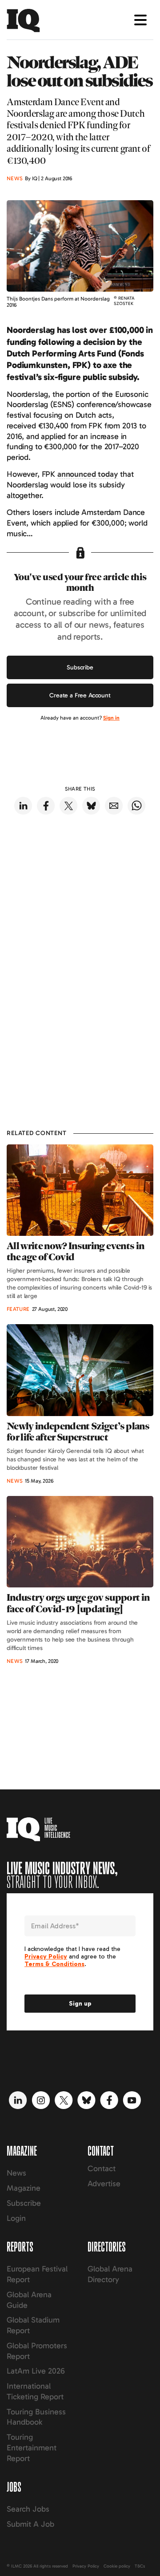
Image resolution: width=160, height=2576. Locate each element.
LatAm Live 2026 (36, 2371)
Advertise (104, 2184)
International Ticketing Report (35, 2391)
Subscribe (80, 667)
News (16, 2173)
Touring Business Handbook (36, 2417)
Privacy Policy (86, 2566)
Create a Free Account (80, 695)
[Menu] (140, 20)
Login (16, 2218)
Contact (102, 2168)
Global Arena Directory (110, 2274)
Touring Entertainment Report (32, 2448)
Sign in (111, 718)
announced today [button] (88, 474)
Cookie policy (117, 2566)
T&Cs (140, 2566)
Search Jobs (28, 2509)
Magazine (24, 2188)
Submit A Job (30, 2524)
